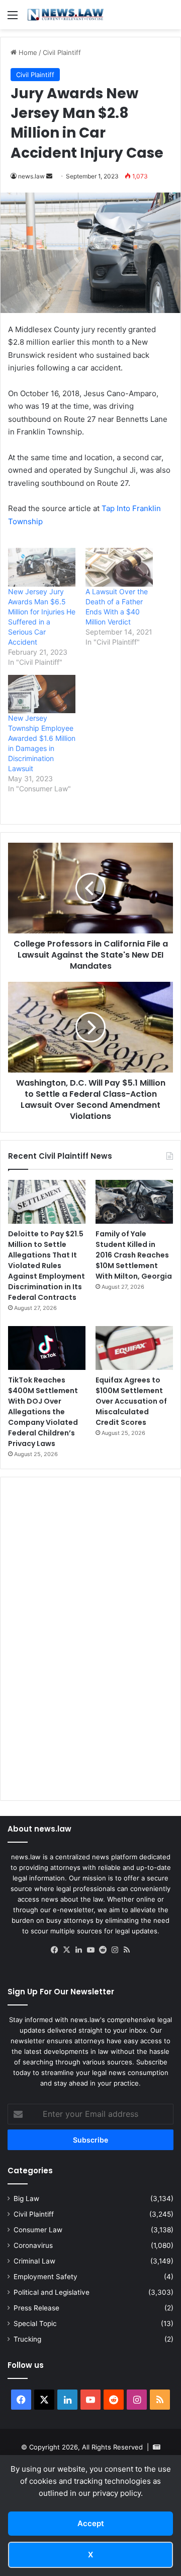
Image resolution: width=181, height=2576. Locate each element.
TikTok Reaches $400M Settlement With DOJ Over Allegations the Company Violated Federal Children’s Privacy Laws (43, 1412)
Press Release (36, 2308)
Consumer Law (38, 2230)
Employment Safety (46, 2277)
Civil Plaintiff (62, 52)
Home (27, 52)
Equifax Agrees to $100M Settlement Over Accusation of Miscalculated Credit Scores (131, 1401)
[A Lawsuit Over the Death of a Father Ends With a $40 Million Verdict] (119, 567)
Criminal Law (34, 2261)
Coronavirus (33, 2245)
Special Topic (35, 2323)
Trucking (27, 2339)
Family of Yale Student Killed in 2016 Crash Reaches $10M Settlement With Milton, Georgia (134, 1255)
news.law (31, 176)
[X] (66, 1950)
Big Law (26, 2198)
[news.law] (65, 15)
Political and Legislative (52, 2292)
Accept (91, 2523)
